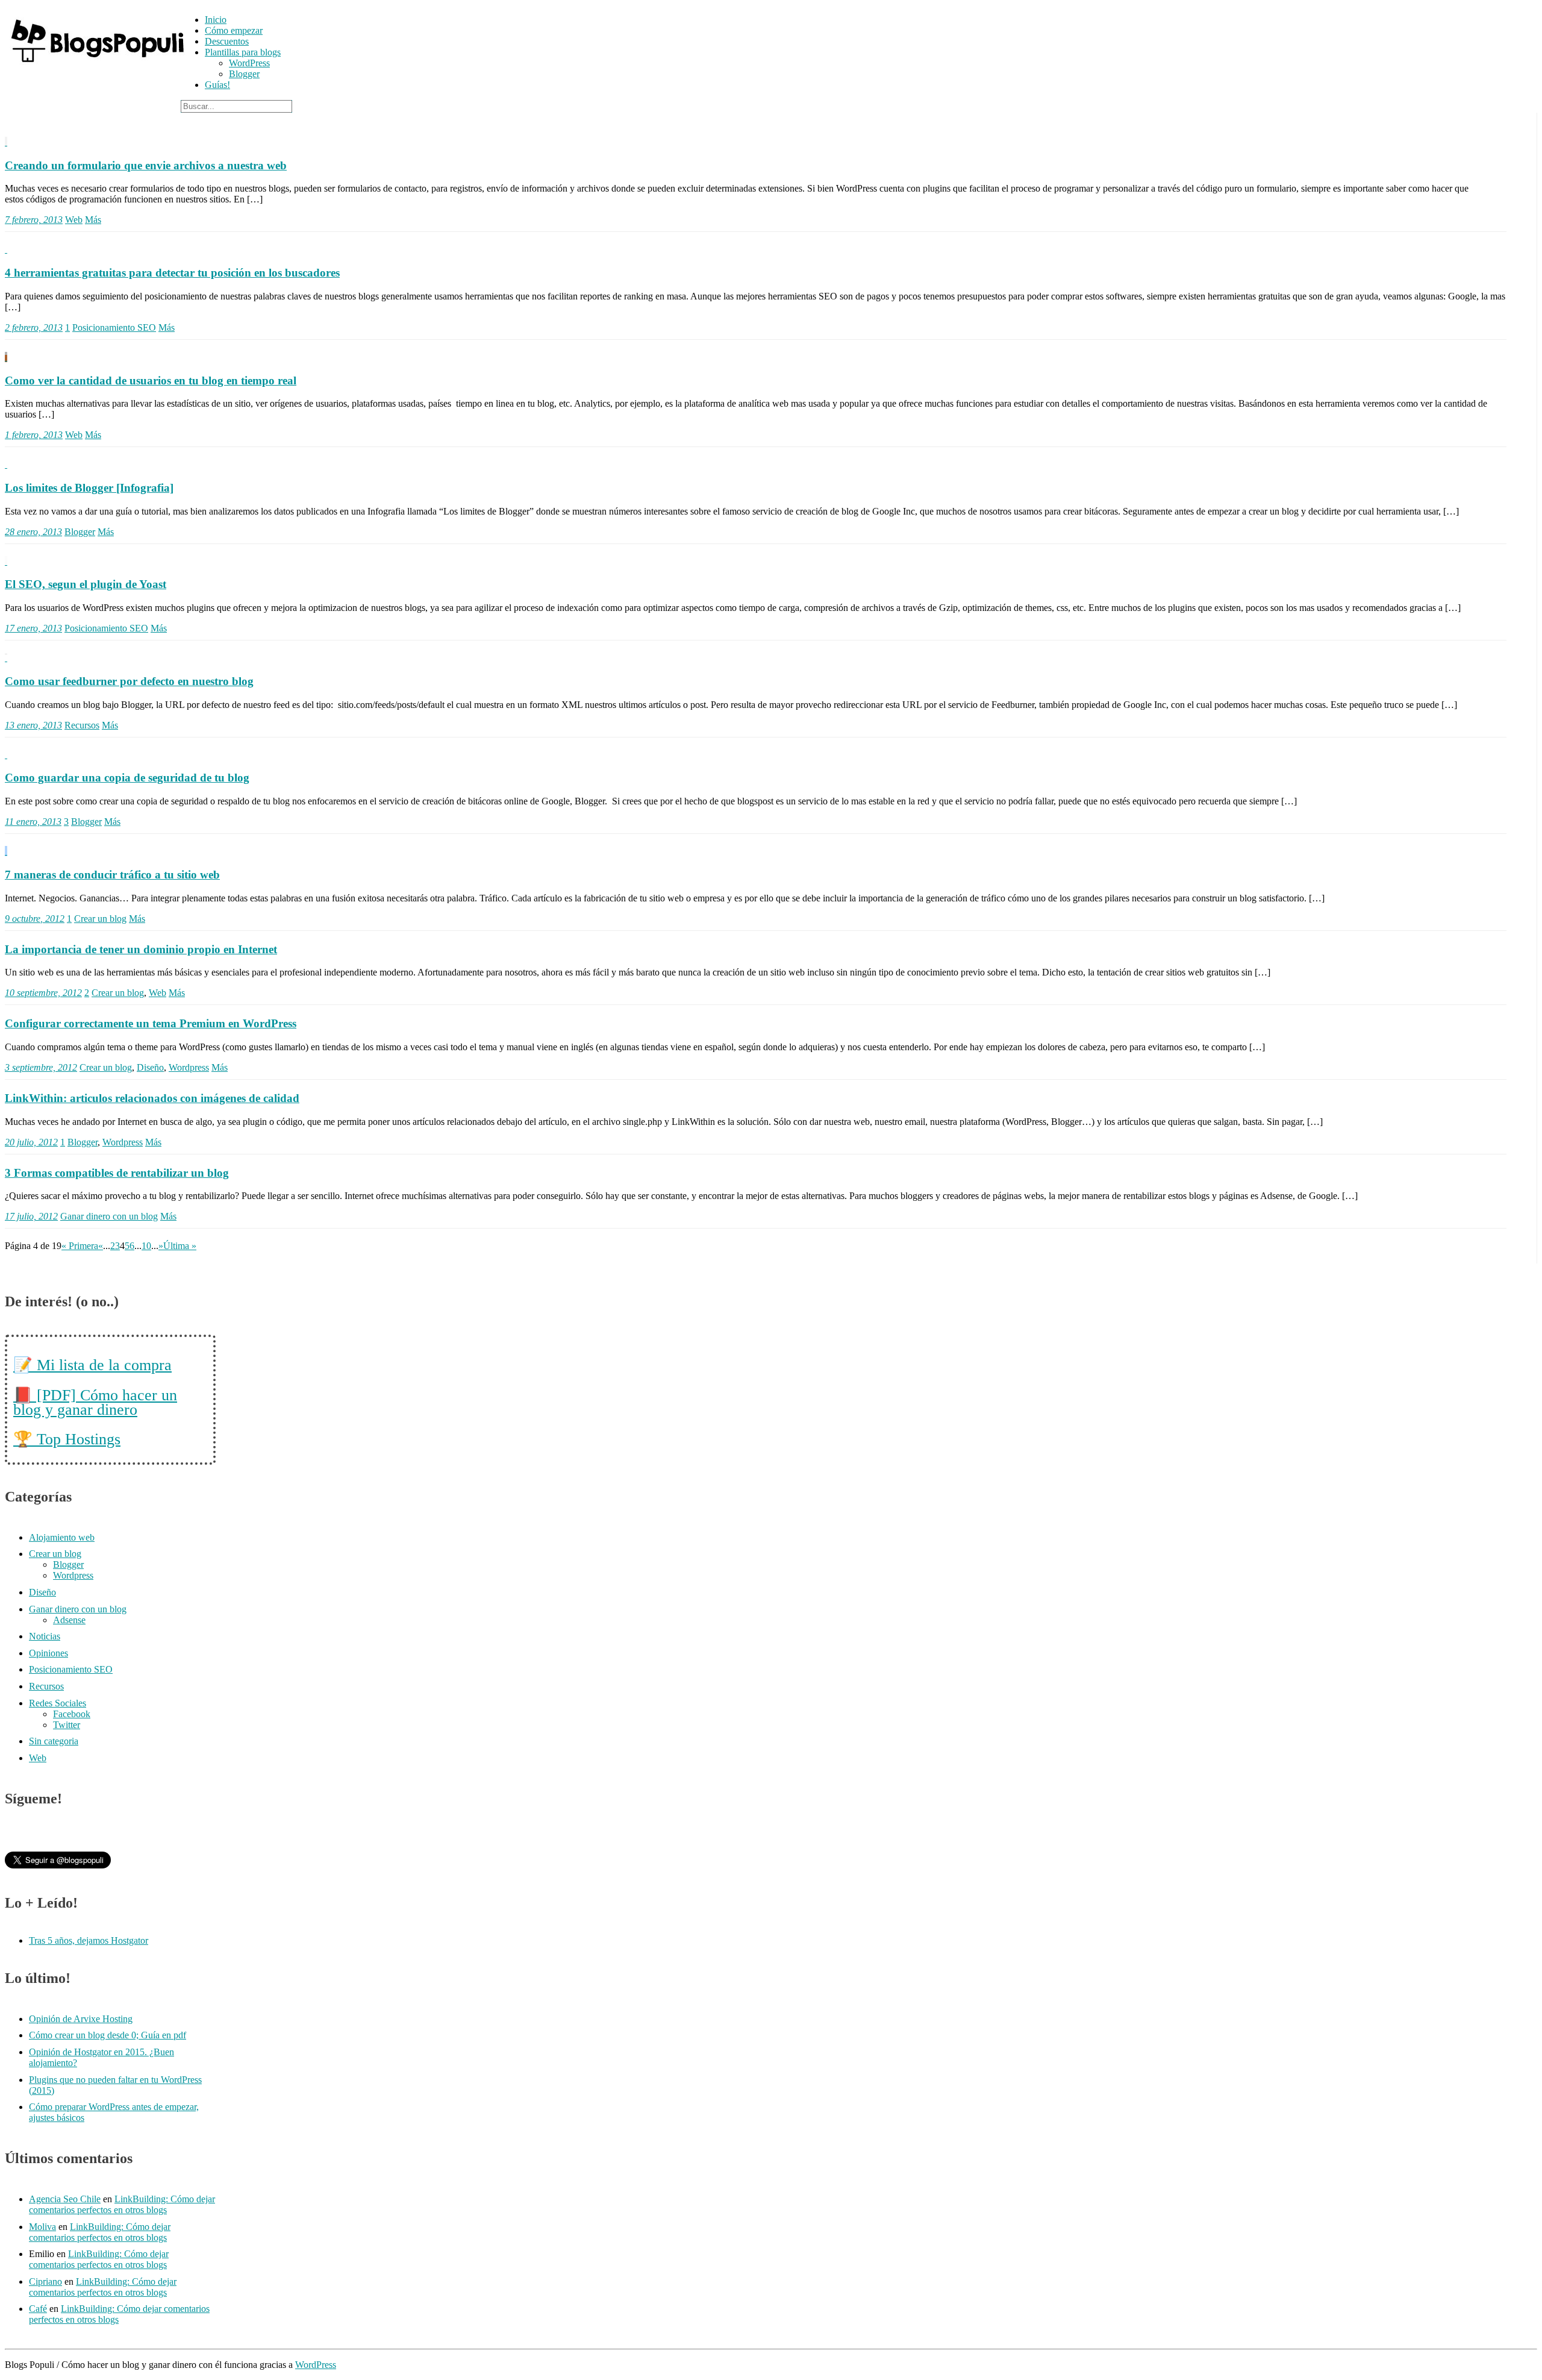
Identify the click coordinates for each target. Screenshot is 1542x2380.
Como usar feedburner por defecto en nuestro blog (129, 681)
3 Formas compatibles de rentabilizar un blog (117, 1173)
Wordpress (189, 1067)
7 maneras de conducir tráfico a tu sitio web (112, 875)
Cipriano (45, 2281)
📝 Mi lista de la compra (92, 1365)
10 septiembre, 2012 (43, 993)
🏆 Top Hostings (67, 1439)
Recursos (82, 725)
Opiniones (48, 1653)
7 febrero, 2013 (34, 220)
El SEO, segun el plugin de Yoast (86, 584)
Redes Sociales (58, 1703)
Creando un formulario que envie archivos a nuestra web (146, 165)
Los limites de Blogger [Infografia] (89, 488)
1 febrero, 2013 (34, 435)
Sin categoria (54, 1741)
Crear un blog (100, 919)
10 (146, 1246)
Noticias (45, 1636)
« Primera (80, 1246)
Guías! (217, 85)
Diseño (150, 1067)
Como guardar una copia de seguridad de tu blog (127, 778)
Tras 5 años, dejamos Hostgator (89, 1940)
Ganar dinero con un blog (109, 1216)
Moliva (42, 2227)
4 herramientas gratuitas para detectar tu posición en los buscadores (172, 273)
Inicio (216, 20)
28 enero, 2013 (33, 532)
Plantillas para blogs (243, 52)
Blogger (244, 74)
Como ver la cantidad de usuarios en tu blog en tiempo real (151, 380)
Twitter (67, 1725)
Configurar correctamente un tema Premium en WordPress (151, 1023)
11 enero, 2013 (33, 822)
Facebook (72, 1714)
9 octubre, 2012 (35, 919)
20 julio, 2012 (31, 1142)
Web (74, 220)
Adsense (69, 1620)
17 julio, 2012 (31, 1216)
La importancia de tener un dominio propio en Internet (141, 949)
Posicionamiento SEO (114, 327)
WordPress (249, 63)
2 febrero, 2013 (34, 327)
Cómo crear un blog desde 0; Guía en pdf (108, 2035)
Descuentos (227, 41)
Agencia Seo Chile (65, 2199)
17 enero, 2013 (33, 628)
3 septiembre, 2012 (41, 1067)
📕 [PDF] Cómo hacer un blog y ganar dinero (95, 1402)
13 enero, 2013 (33, 725)
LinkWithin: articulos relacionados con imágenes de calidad (152, 1098)
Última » (180, 1246)
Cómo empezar (234, 30)
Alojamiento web (62, 1537)
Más (93, 220)
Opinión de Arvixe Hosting (81, 2019)
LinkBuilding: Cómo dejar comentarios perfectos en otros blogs (122, 2204)
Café (38, 2309)
